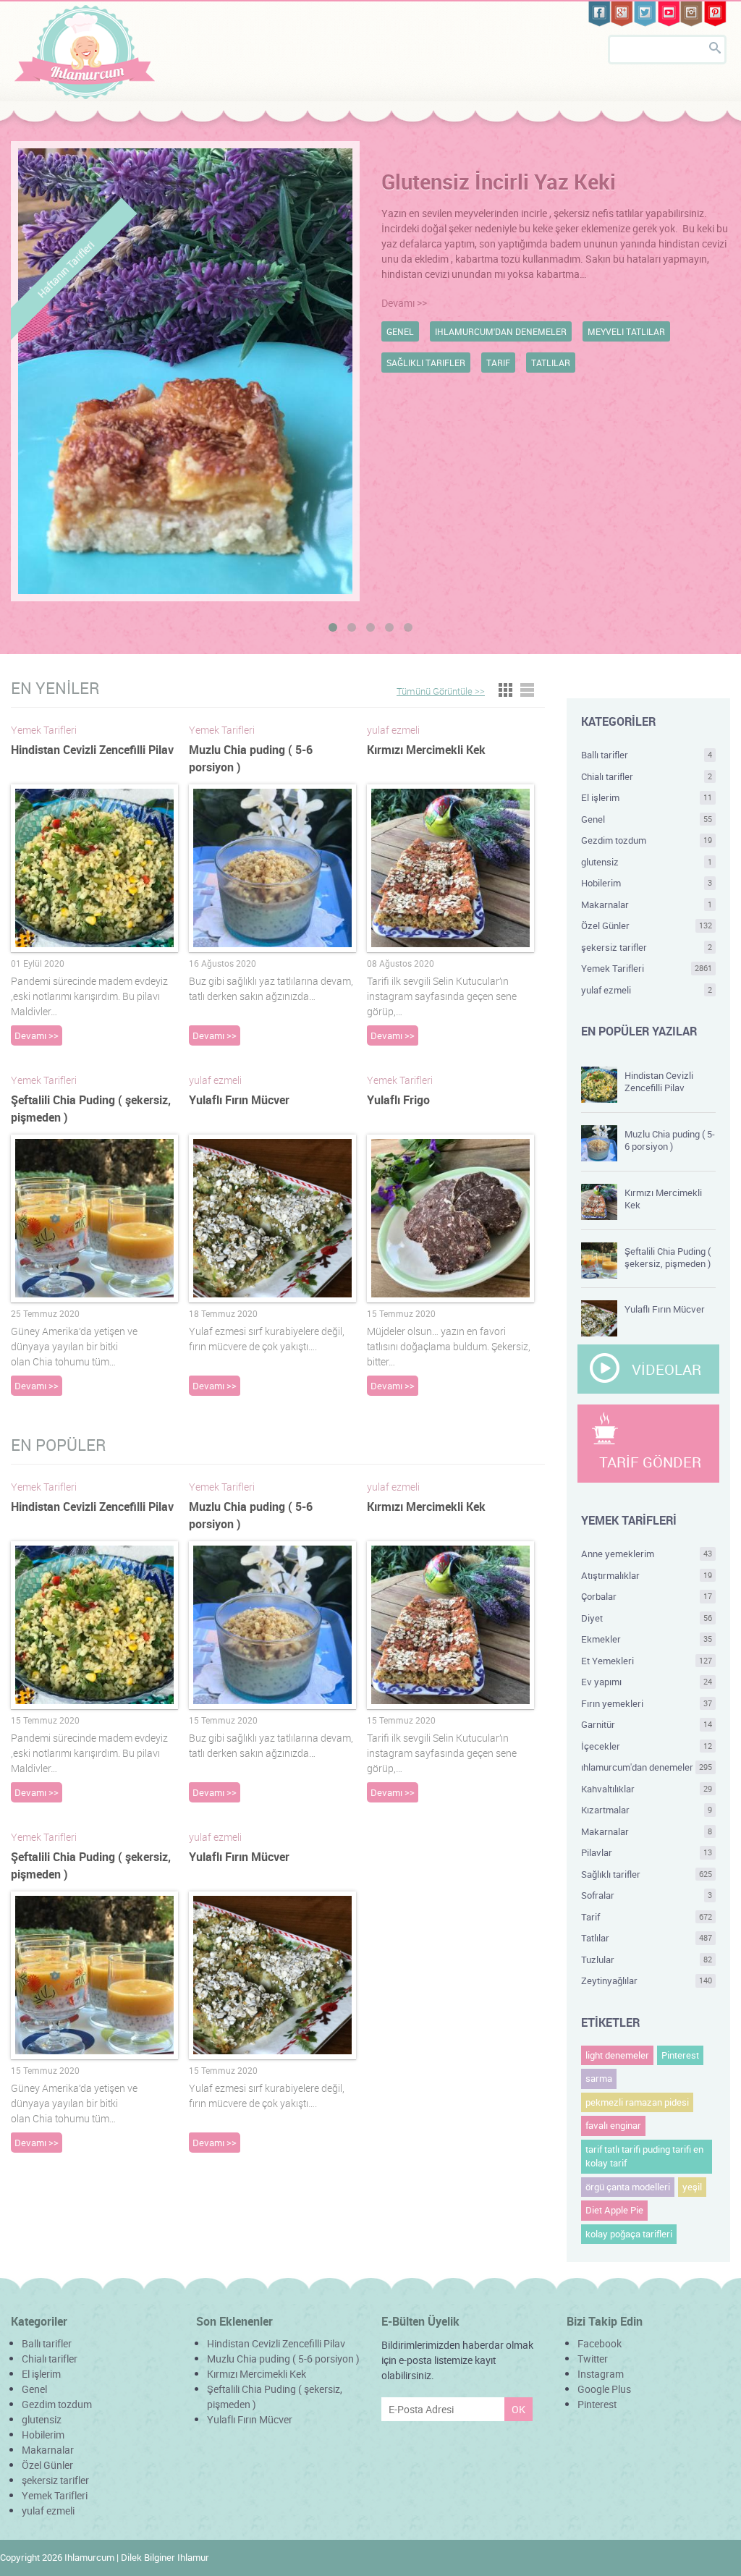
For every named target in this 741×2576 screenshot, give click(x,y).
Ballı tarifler (647, 755)
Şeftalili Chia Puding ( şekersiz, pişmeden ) (668, 1257)
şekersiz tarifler (647, 947)
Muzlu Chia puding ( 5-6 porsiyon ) (670, 1140)
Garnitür (647, 1724)
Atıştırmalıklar (647, 1575)
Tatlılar (647, 1938)
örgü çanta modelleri (628, 2187)
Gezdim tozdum (647, 840)
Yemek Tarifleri (647, 968)
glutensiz (647, 862)
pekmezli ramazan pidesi (637, 2102)
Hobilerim (647, 883)
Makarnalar (647, 904)
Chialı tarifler (647, 776)
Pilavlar (647, 1852)
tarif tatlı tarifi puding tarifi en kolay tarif (644, 2156)
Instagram (601, 2374)
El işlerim (647, 797)
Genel (647, 819)
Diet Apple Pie (614, 2210)
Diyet (647, 1618)
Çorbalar (647, 1596)
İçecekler (647, 1746)
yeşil (692, 2187)
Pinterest (680, 2055)
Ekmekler (647, 1639)
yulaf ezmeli (647, 990)
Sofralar (647, 1895)
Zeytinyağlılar (647, 1980)
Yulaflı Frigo (398, 1100)
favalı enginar (613, 2125)
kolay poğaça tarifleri (629, 2234)
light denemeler (617, 2055)
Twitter (593, 2359)
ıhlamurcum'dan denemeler (647, 1767)
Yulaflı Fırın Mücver (239, 1100)
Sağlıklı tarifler (647, 1874)
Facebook (600, 2343)
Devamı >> (404, 303)
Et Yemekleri (647, 1661)
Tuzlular (647, 1959)
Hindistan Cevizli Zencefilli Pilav (92, 750)
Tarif (647, 1917)
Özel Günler (647, 925)
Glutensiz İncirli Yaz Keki (499, 182)
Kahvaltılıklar (647, 1789)
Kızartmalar (647, 1810)
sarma (599, 2078)
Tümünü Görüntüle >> (441, 691)
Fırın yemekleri (647, 1703)
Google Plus (604, 2389)
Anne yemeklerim (647, 1554)
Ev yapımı (647, 1682)
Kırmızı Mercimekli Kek (426, 750)
